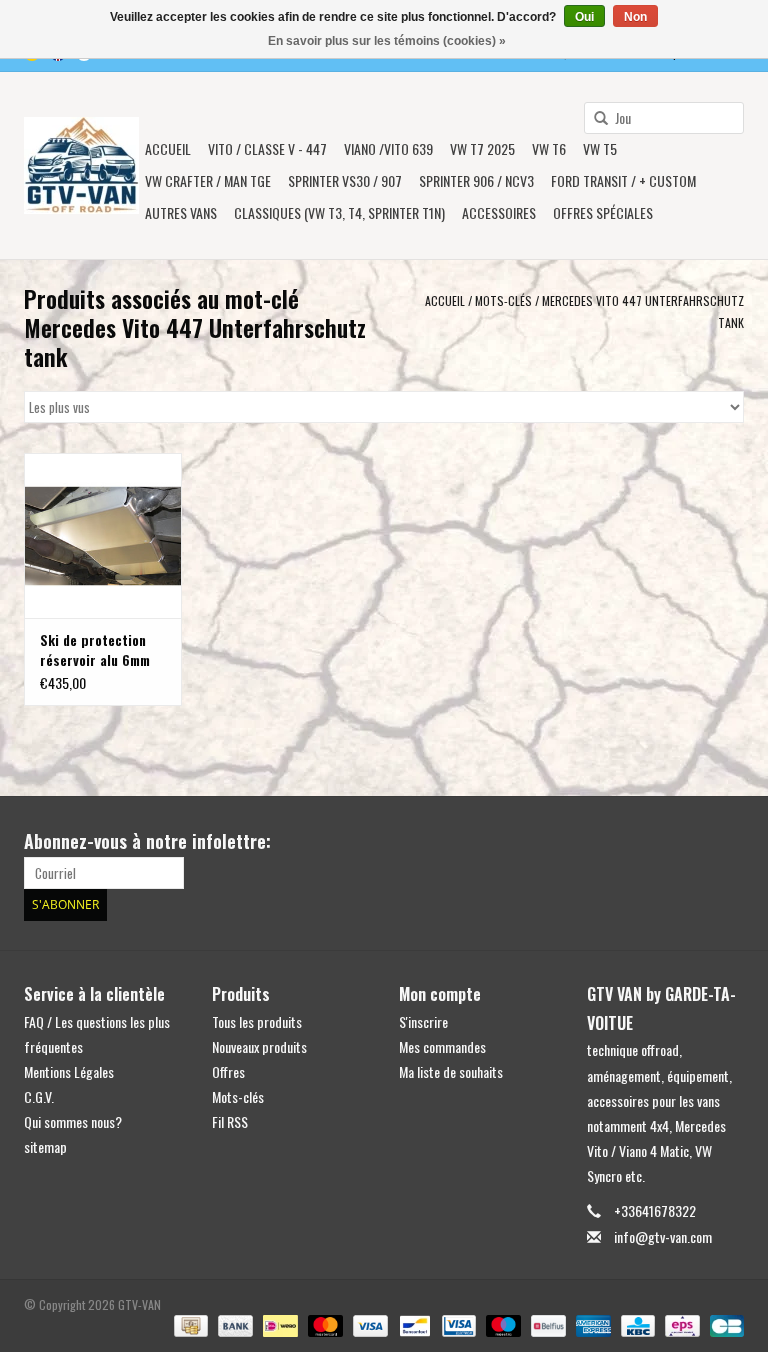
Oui (584, 17)
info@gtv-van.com (663, 1236)
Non (635, 17)
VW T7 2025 (482, 148)
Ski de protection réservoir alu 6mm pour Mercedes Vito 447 (99, 650)
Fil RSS (230, 1121)
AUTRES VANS (181, 212)
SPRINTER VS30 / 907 (345, 180)
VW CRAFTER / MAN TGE (208, 180)
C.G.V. (39, 1096)
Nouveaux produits (259, 1046)
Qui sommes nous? (73, 1121)
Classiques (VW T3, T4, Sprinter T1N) (339, 212)
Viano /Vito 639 (388, 148)
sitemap (45, 1146)
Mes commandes (442, 1046)
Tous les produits (257, 1021)
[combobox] (664, 118)
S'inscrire (423, 1021)
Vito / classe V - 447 (267, 148)
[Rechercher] (594, 119)
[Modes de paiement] (189, 1324)
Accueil (168, 148)
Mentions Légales (69, 1071)
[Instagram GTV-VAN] (728, 842)
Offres (228, 1071)
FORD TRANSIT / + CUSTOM (623, 180)
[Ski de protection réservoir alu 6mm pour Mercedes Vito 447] (103, 535)
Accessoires (499, 212)
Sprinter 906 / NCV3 (476, 180)
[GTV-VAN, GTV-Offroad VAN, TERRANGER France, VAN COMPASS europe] (81, 165)
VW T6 (549, 148)
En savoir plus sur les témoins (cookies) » (387, 41)
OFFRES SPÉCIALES (603, 212)
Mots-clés (503, 300)
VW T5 (600, 148)
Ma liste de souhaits (451, 1071)
